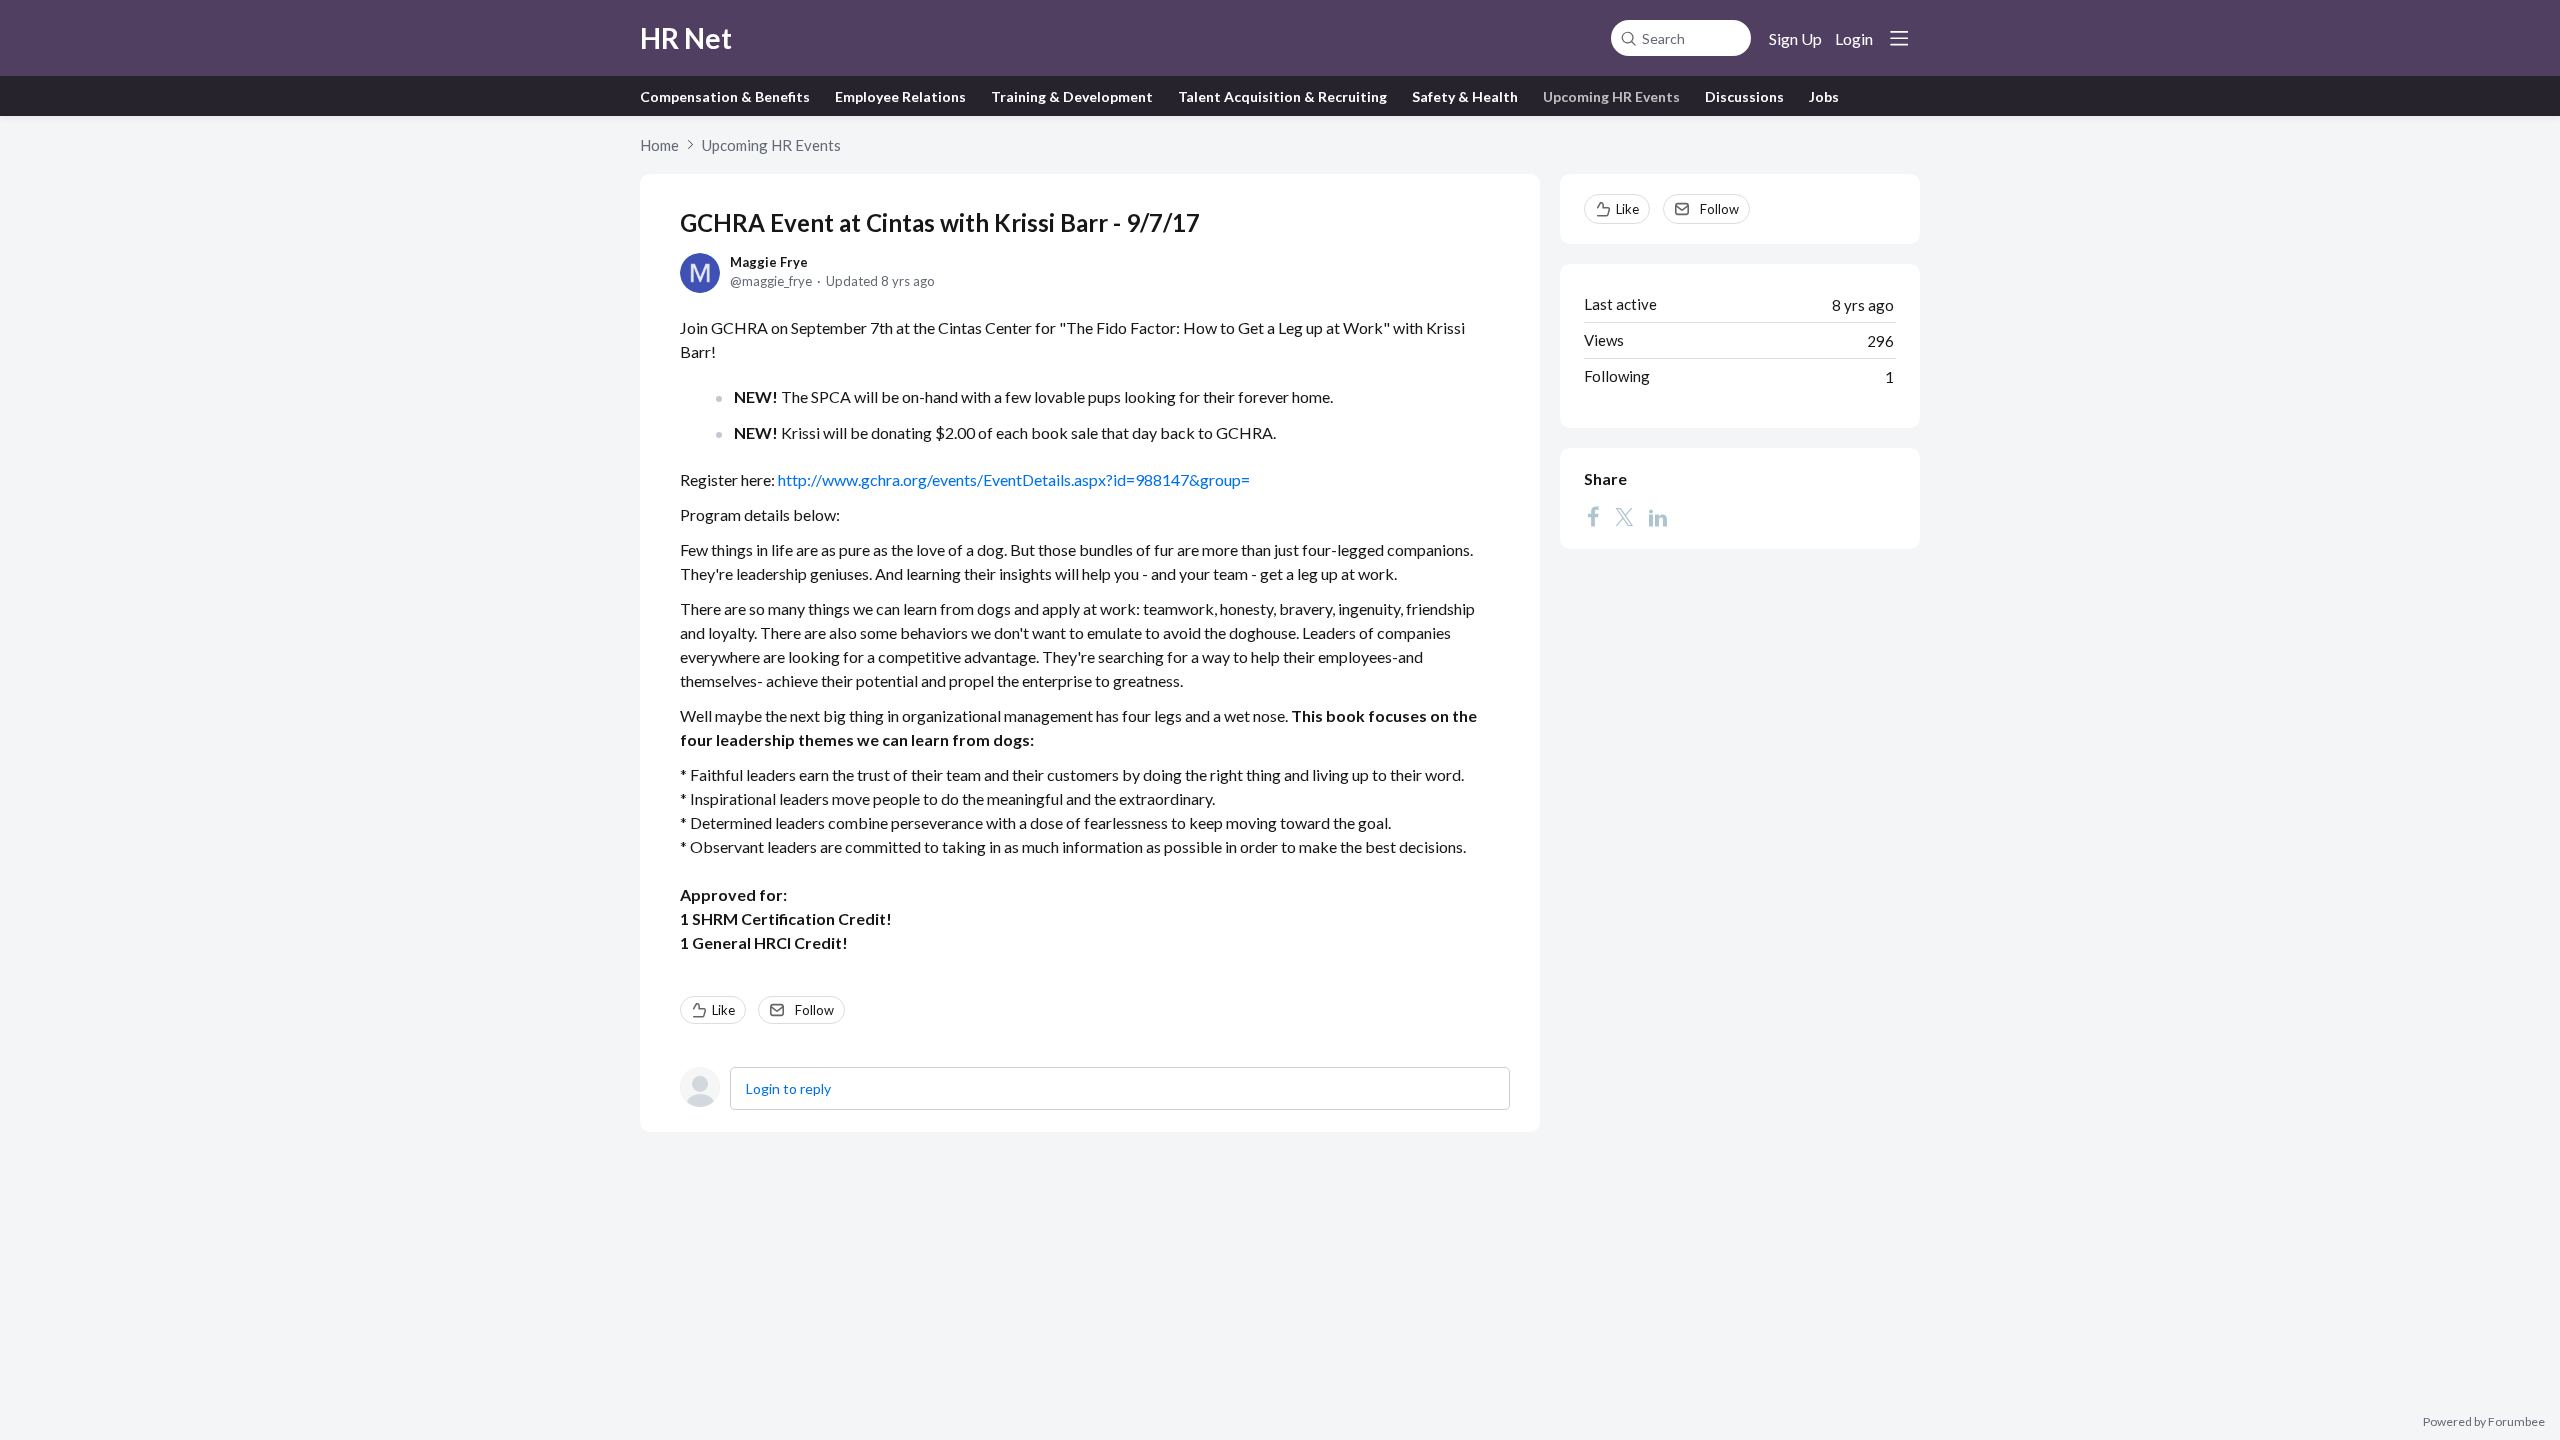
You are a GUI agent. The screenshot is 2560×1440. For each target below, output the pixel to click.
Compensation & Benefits (725, 96)
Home (659, 145)
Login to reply (788, 1088)
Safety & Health (1465, 96)
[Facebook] (1593, 517)
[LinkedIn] (1658, 517)
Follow (814, 1010)
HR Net (686, 38)
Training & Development (1072, 96)
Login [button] (1854, 38)
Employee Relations (900, 96)
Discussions (1744, 96)
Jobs (1824, 96)
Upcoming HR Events (1611, 96)
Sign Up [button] (1795, 38)
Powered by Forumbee (2484, 1422)
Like (723, 1010)
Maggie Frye (769, 262)
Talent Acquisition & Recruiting (1282, 96)
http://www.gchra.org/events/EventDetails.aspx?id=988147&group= (1014, 479)
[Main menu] (1899, 38)
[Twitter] (1624, 517)
